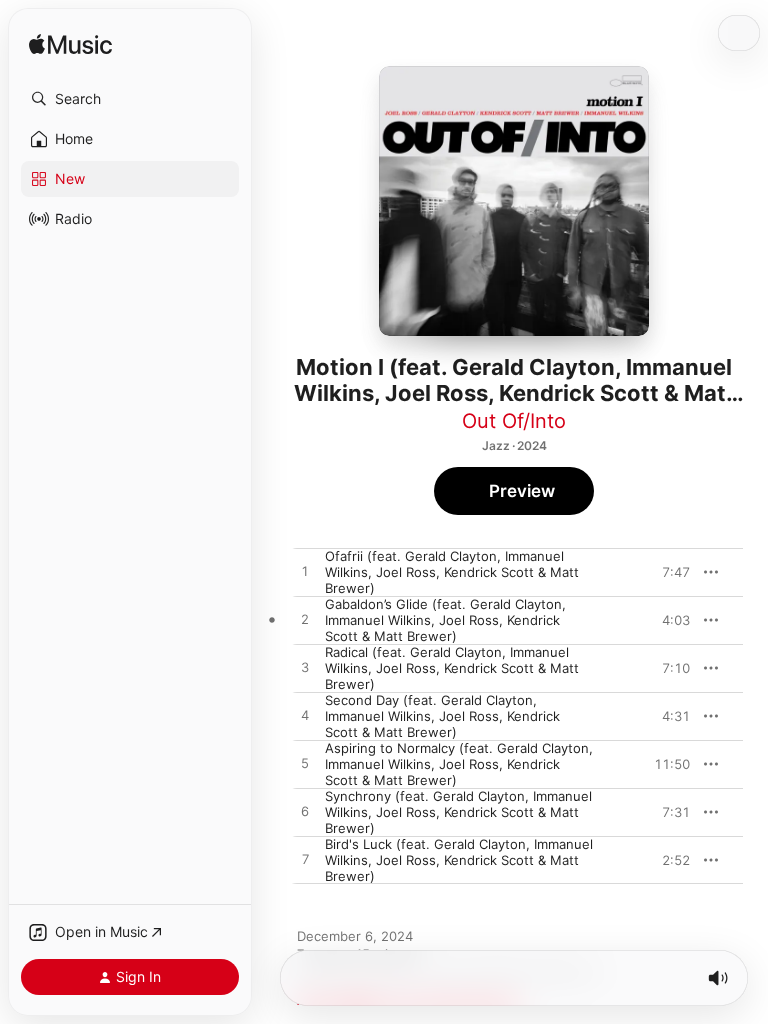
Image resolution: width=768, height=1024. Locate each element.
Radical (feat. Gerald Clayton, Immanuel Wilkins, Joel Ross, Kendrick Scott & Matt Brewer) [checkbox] (452, 668)
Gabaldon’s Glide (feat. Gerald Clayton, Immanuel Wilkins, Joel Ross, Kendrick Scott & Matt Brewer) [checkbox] (445, 620)
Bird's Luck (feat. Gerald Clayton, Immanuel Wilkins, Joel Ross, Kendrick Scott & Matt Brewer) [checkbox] (459, 860)
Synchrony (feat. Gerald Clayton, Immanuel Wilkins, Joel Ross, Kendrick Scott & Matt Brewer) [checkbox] (458, 812)
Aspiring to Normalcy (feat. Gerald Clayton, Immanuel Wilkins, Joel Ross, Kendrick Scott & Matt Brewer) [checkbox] (459, 764)
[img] (70, 45)
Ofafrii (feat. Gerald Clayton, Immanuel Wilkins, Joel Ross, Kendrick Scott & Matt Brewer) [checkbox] (452, 572)
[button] (130, 99)
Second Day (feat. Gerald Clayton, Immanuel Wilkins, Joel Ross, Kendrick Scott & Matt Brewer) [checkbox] (442, 716)
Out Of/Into (514, 421)
